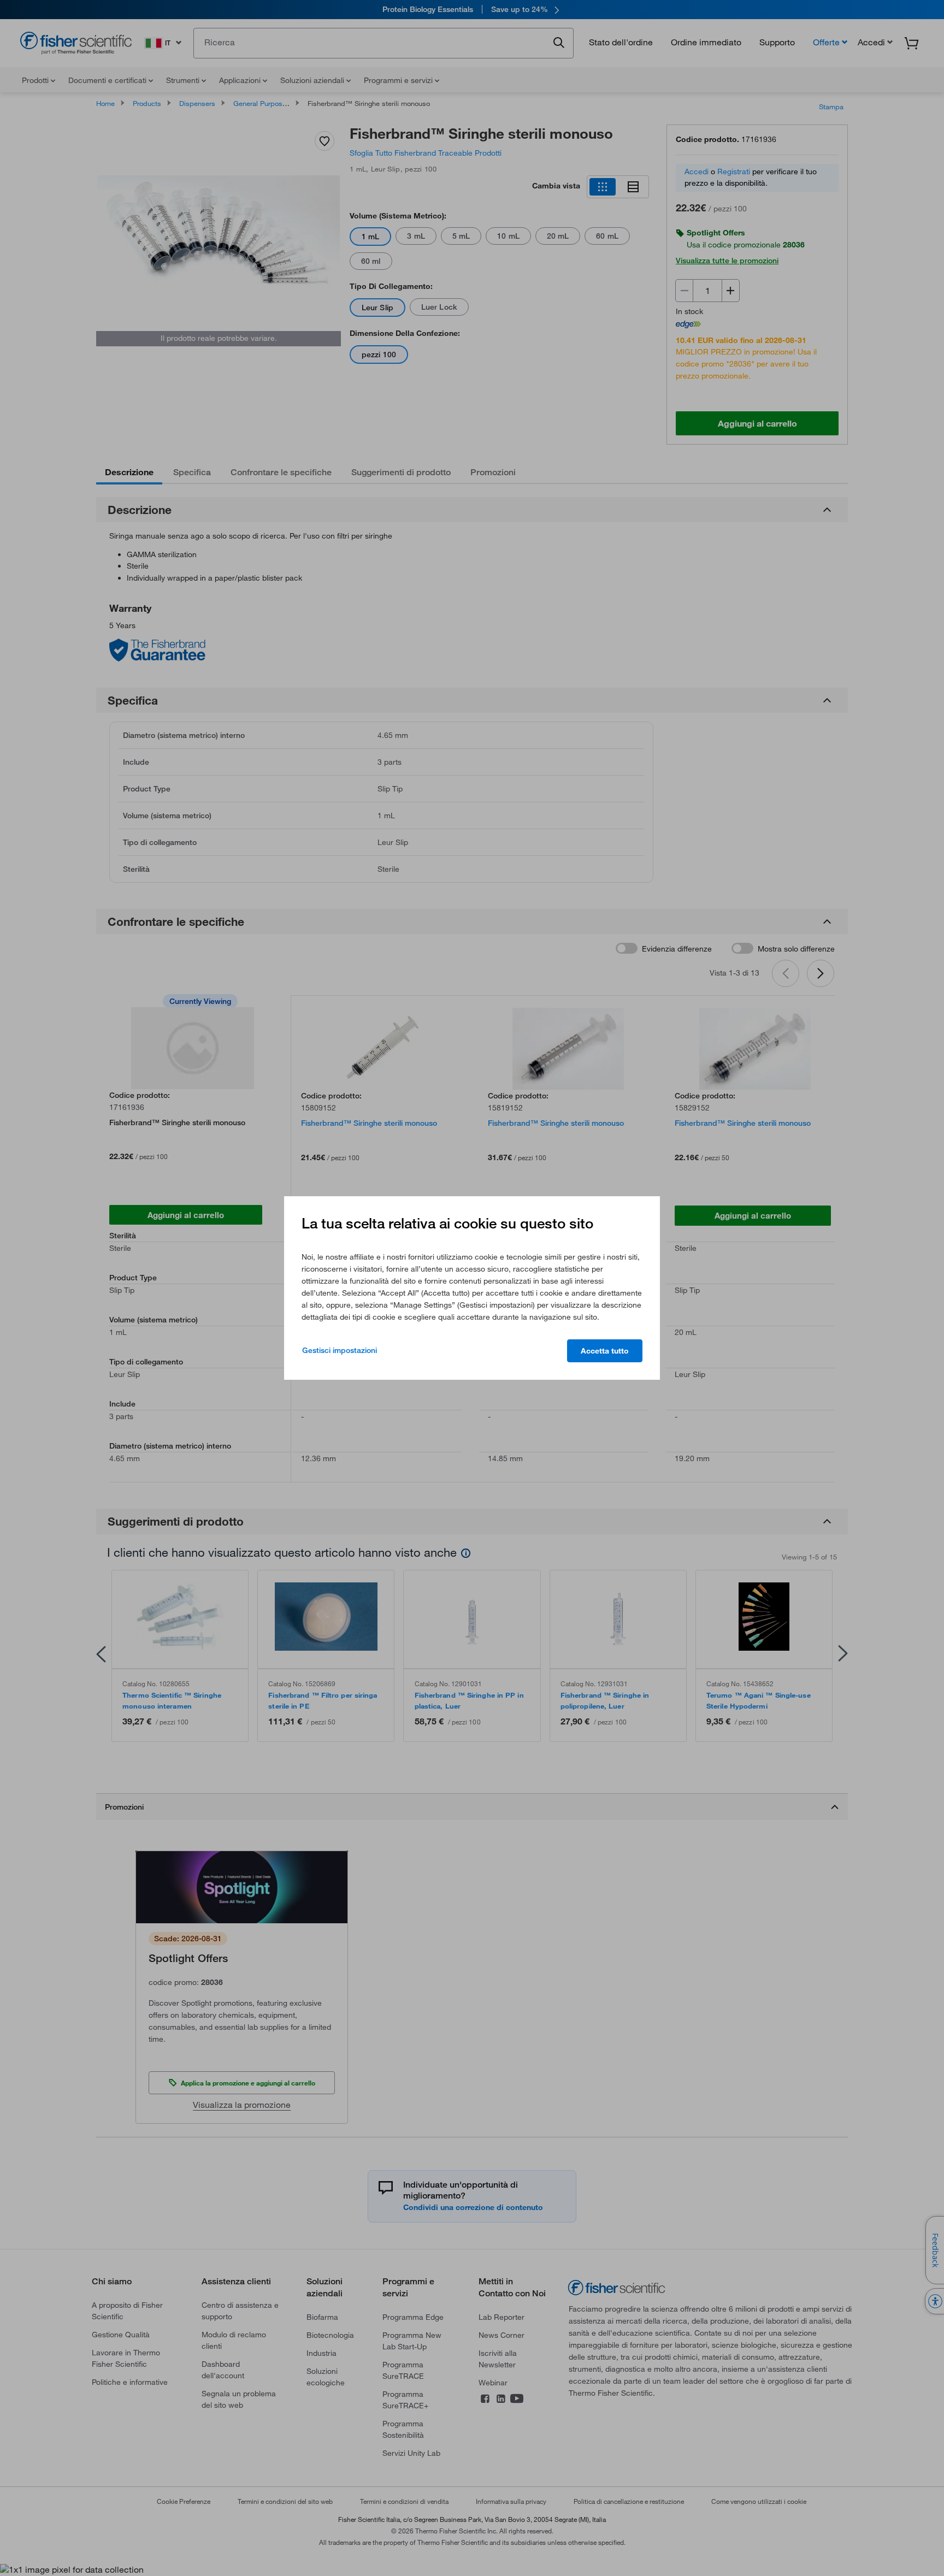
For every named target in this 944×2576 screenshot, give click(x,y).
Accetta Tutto (605, 1351)
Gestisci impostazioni (340, 1350)
